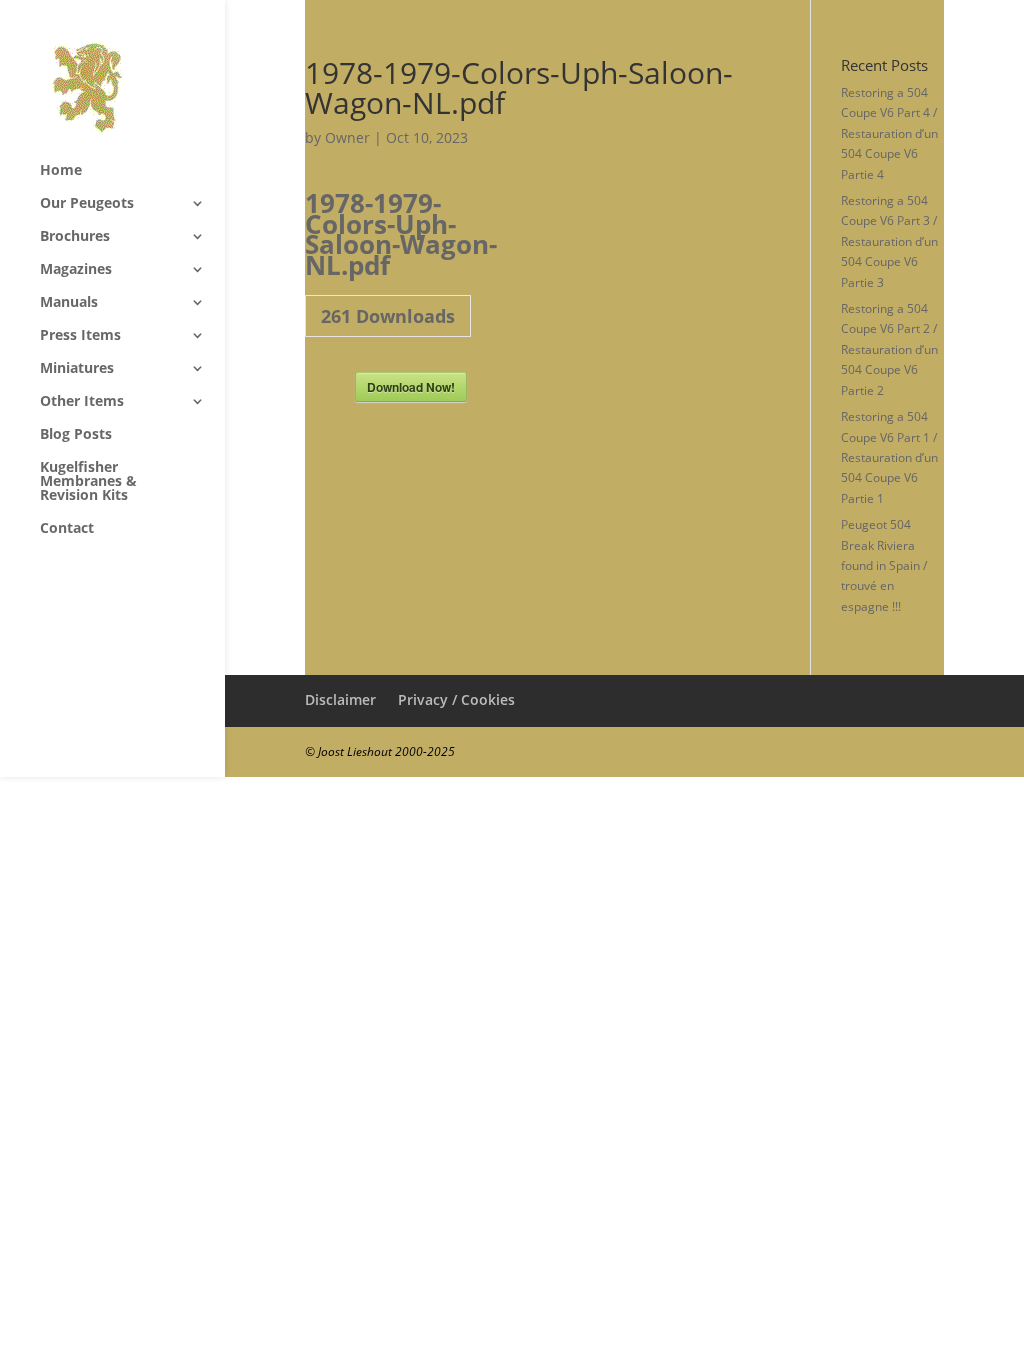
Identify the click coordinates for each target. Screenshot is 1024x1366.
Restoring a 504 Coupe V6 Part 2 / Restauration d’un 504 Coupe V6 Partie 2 (889, 349)
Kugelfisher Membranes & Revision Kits (88, 482)
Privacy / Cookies (456, 699)
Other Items (82, 402)
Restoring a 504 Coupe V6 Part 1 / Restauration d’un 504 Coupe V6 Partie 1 (889, 457)
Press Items (80, 336)
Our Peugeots (87, 204)
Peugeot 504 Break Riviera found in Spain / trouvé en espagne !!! (884, 565)
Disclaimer (340, 699)
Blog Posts (76, 435)
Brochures (75, 237)
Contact (67, 529)
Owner (347, 137)
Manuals (69, 303)
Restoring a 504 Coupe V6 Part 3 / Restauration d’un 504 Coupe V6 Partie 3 (889, 241)
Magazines (76, 270)
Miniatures (77, 369)
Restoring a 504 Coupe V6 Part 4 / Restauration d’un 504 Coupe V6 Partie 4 (889, 133)
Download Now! (411, 387)
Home (61, 171)
